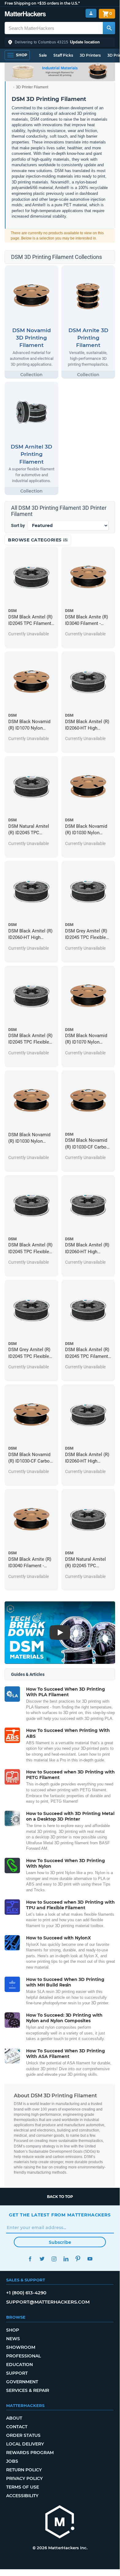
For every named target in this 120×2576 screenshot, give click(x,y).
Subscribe (60, 2242)
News (13, 2339)
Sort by (18, 525)
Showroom (21, 2347)
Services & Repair (28, 2390)
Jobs (12, 2461)
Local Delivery (25, 2444)
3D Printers (90, 55)
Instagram (54, 2259)
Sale (43, 55)
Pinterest (78, 2259)
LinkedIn (66, 2259)
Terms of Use (23, 2487)
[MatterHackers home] (25, 15)
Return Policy (24, 2470)
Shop (13, 2330)
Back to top (60, 2197)
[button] (60, 42)
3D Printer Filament (32, 87)
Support (17, 2373)
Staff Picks (63, 55)
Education (19, 2365)
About (14, 2418)
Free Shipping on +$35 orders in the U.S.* (42, 3)
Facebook (30, 2259)
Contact (17, 2427)
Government (22, 2382)
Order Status (23, 2435)
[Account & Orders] (91, 13)
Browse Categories (35, 540)
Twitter (42, 2259)
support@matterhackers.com (48, 2302)
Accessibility (22, 2496)
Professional (23, 2356)
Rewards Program (30, 2453)
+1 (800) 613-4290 (26, 2293)
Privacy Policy (24, 2478)
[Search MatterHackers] (109, 28)
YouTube (90, 2259)
